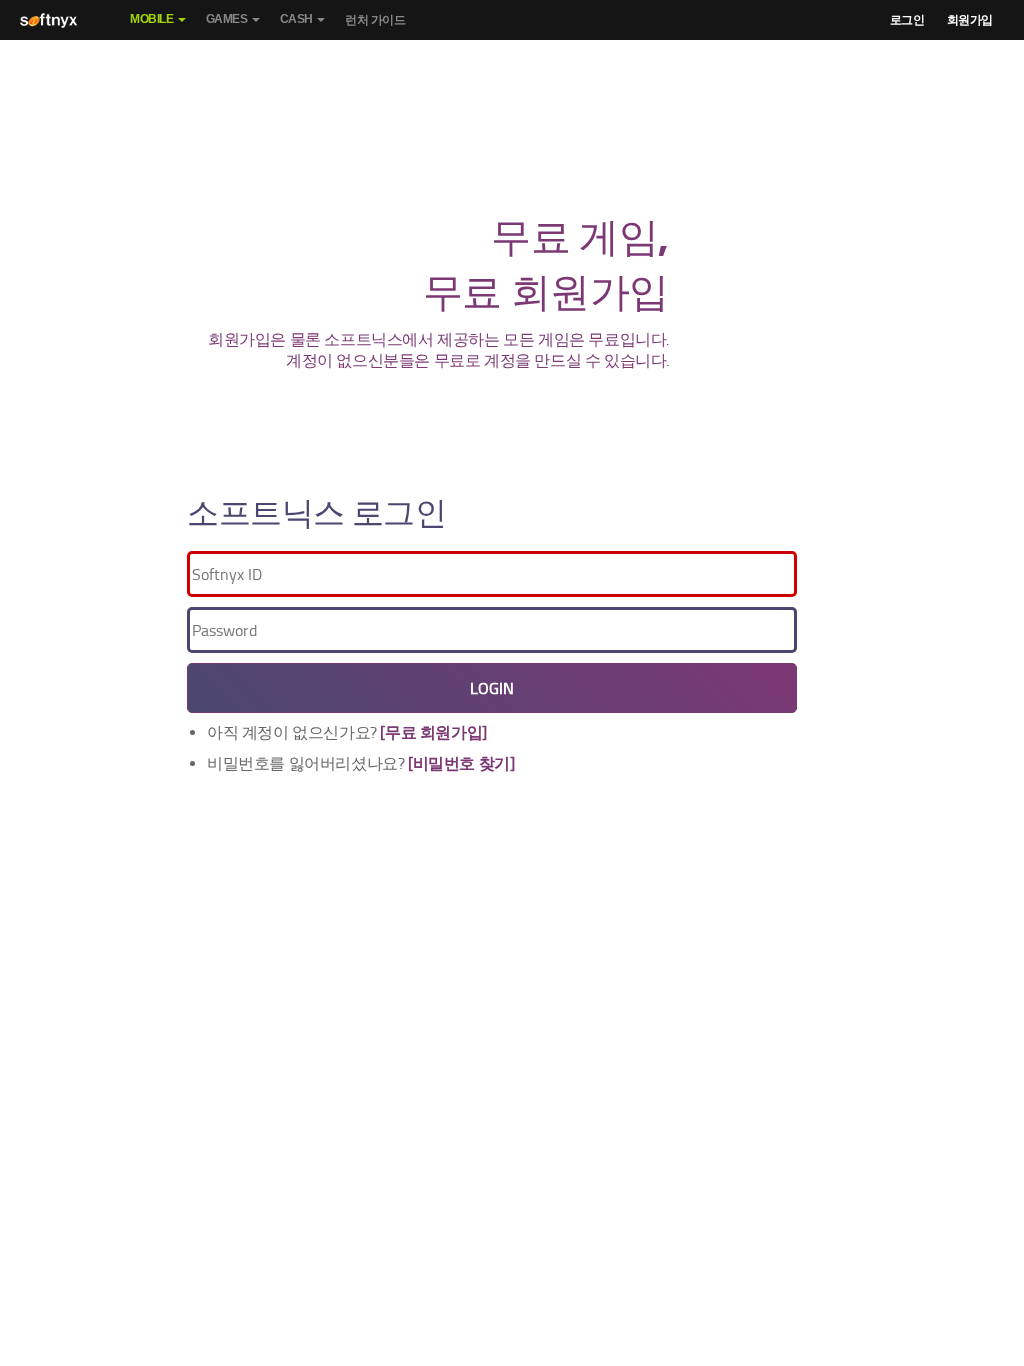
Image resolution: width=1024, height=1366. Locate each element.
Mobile (152, 19)
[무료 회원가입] (433, 732)
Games (227, 19)
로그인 (907, 20)
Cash (296, 19)
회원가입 (970, 20)
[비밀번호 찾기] (461, 763)
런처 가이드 (375, 20)
